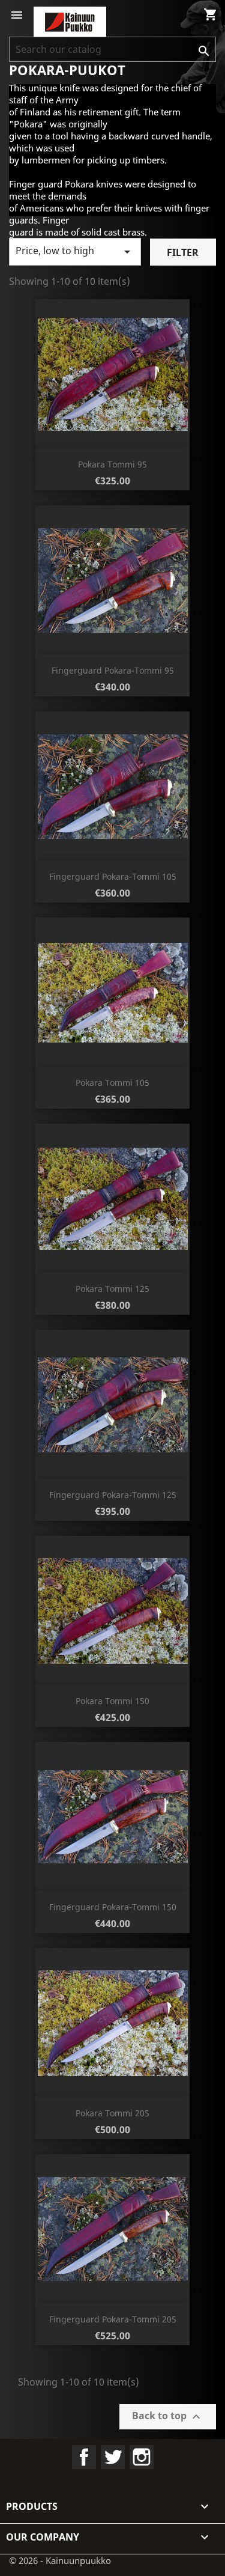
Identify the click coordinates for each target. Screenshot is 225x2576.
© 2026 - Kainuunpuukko (60, 2560)
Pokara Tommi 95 (112, 464)
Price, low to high (75, 251)
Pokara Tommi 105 (112, 1082)
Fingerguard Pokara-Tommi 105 (113, 876)
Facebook (84, 2457)
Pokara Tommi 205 (112, 2113)
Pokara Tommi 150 (112, 1701)
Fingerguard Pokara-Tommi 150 (113, 1907)
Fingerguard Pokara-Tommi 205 (113, 2319)
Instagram (142, 2457)
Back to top (168, 2417)
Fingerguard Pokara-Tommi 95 (113, 670)
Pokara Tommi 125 (112, 1289)
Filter (183, 252)
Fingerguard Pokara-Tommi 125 (113, 1495)
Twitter (113, 2457)
